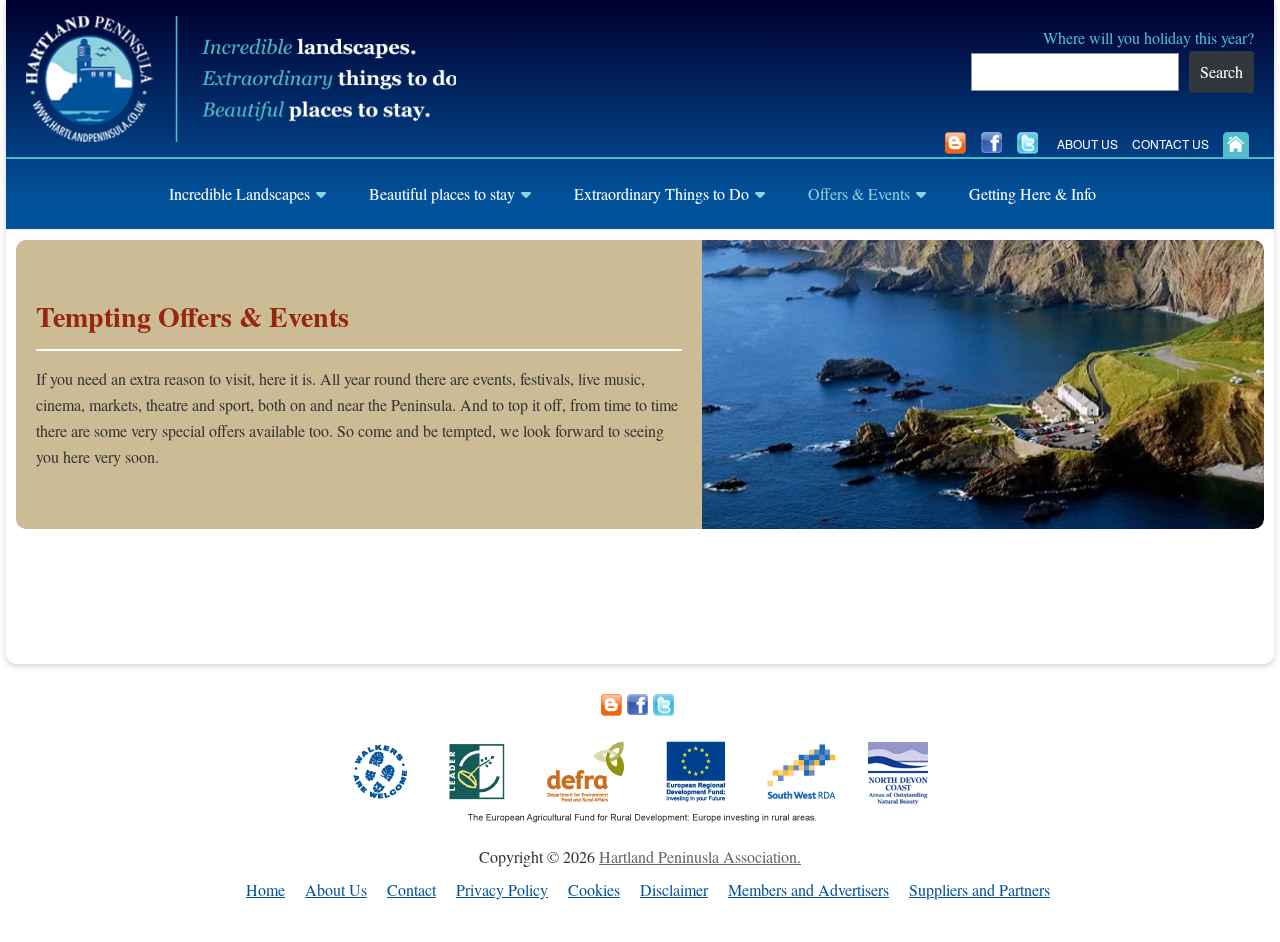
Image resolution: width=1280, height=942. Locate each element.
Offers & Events (859, 193)
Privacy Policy (502, 890)
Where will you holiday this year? (1148, 37)
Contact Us (1170, 143)
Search (1221, 71)
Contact (411, 890)
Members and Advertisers (808, 890)
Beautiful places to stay (442, 193)
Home (265, 890)
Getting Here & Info (1032, 193)
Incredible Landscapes (239, 193)
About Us (1087, 143)
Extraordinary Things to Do (661, 193)
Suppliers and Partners (979, 890)
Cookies (594, 890)
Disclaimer (674, 890)
